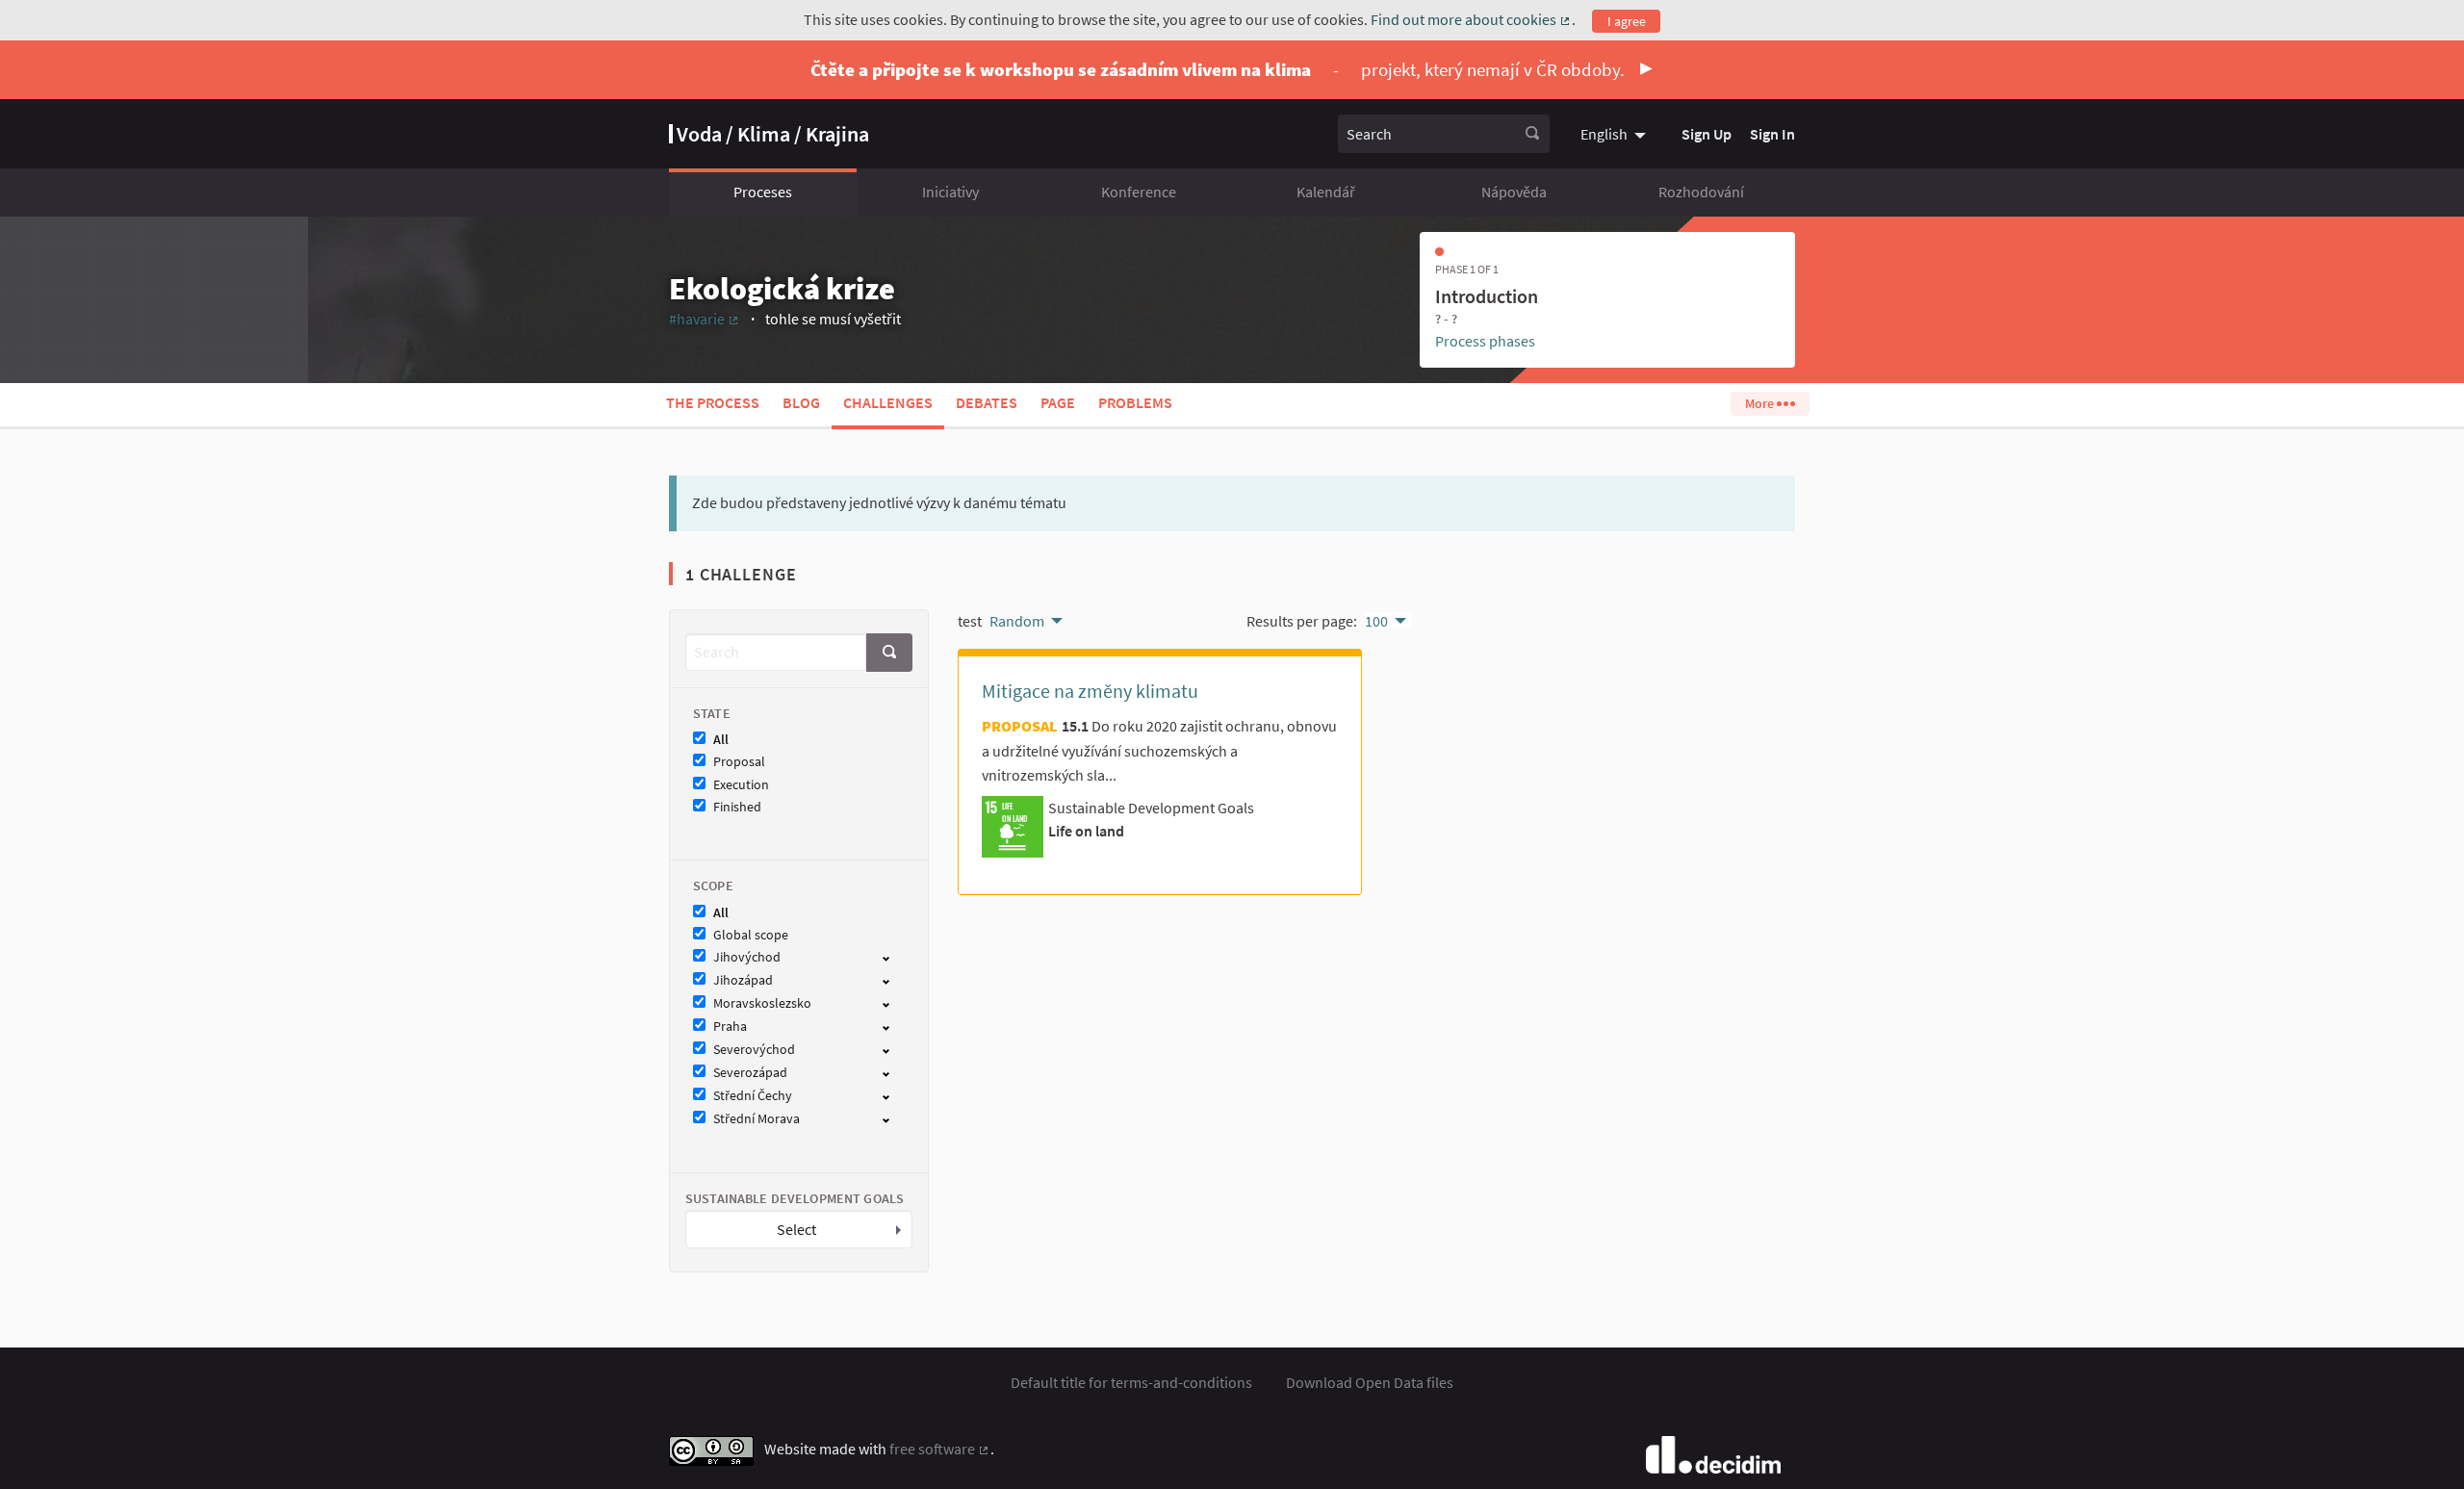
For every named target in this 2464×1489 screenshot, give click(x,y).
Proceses (763, 192)
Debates (987, 402)
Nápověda (1514, 192)
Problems (1135, 402)
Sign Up (1707, 134)
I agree (1627, 21)
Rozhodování (1701, 192)
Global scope (751, 935)
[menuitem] (1616, 134)
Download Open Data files (1370, 1382)
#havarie (705, 319)
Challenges (888, 402)
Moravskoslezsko (762, 1003)
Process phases (1485, 341)
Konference (1139, 192)
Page (1058, 402)
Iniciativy (950, 192)
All (721, 740)
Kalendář (1326, 192)
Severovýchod (754, 1050)
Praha (730, 1027)
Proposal (739, 762)
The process (713, 402)
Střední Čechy (753, 1096)
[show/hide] (894, 957)
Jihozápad (743, 980)
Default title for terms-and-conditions (1131, 1382)
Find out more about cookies (1471, 19)
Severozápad (750, 1073)
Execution (741, 785)
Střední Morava (757, 1119)
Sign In (1772, 134)
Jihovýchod (747, 957)
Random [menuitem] (1017, 621)
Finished (737, 807)
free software (940, 1449)
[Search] (1532, 134)
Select (796, 1229)
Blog (801, 402)
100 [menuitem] (1376, 621)
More (1761, 403)
